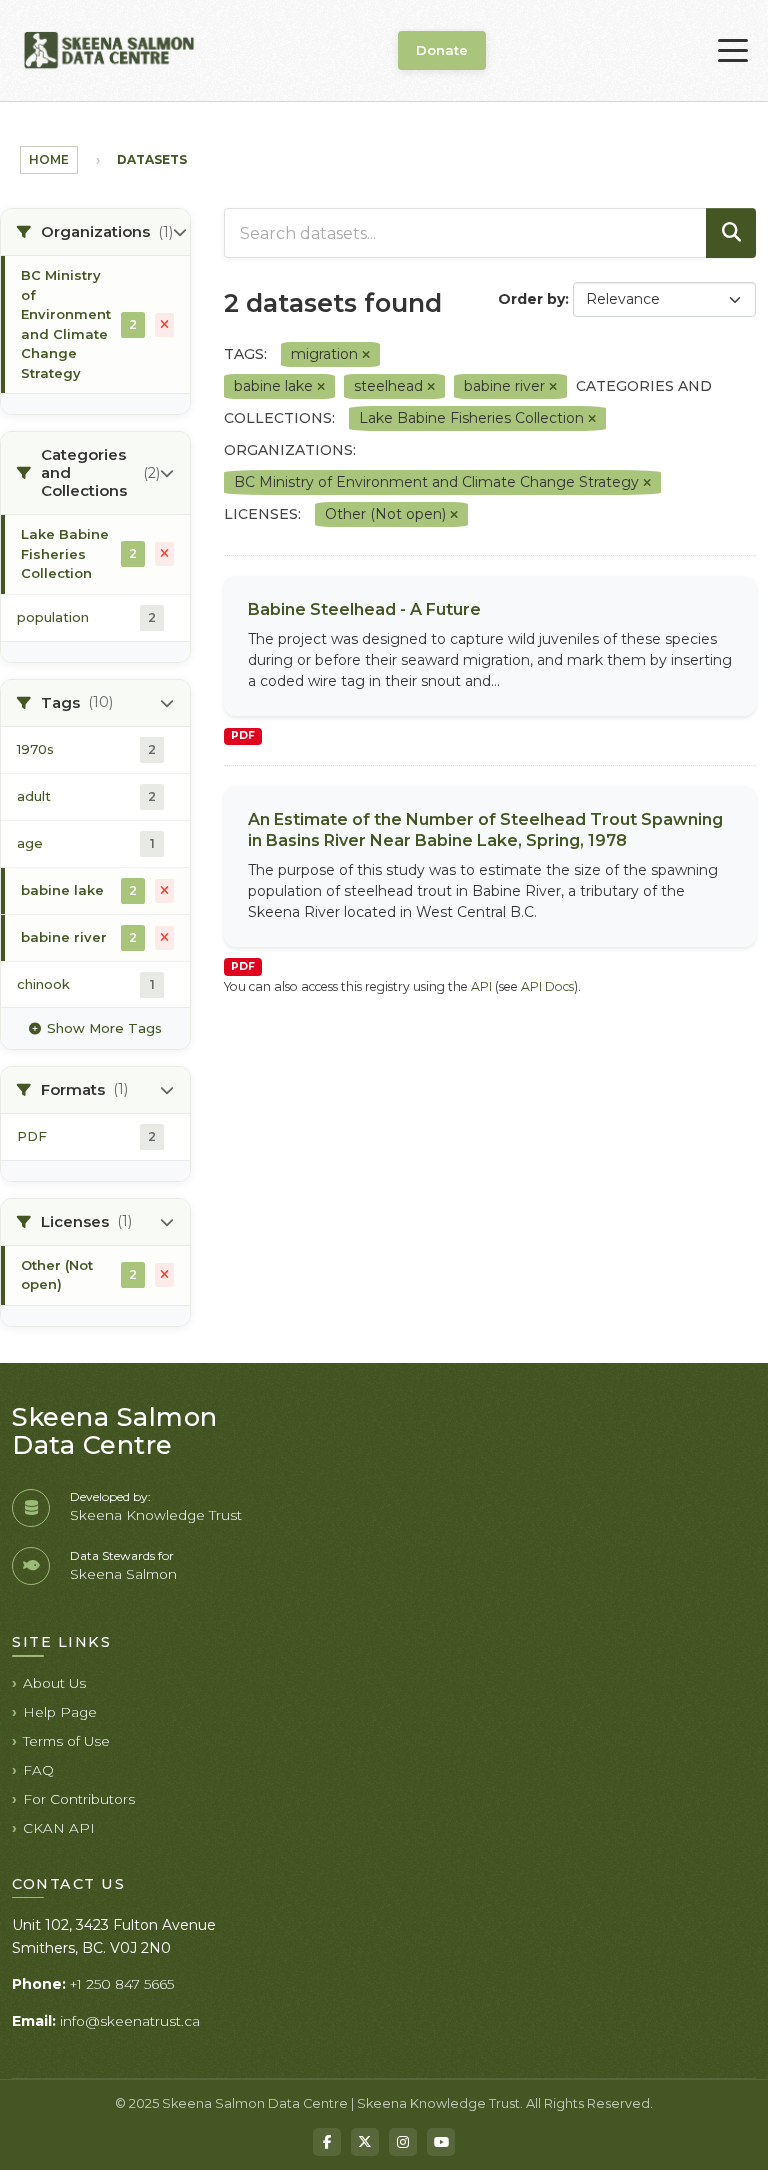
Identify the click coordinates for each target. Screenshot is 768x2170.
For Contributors (79, 1799)
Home (49, 159)
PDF (243, 735)
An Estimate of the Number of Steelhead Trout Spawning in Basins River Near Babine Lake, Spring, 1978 (485, 830)
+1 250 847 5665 (122, 1984)
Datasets (152, 159)
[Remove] (366, 355)
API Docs (547, 986)
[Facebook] (327, 2142)
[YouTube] (441, 2142)
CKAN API (59, 1828)
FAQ (38, 1770)
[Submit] (731, 233)
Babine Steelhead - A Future (364, 609)
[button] (95, 232)
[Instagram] (403, 2142)
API (481, 986)
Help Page (60, 1712)
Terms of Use (66, 1741)
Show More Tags (104, 1028)
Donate (442, 50)
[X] (365, 2142)
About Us (54, 1683)
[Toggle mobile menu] (733, 51)
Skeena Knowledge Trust (156, 1515)
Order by (531, 299)
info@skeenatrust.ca (130, 2021)
